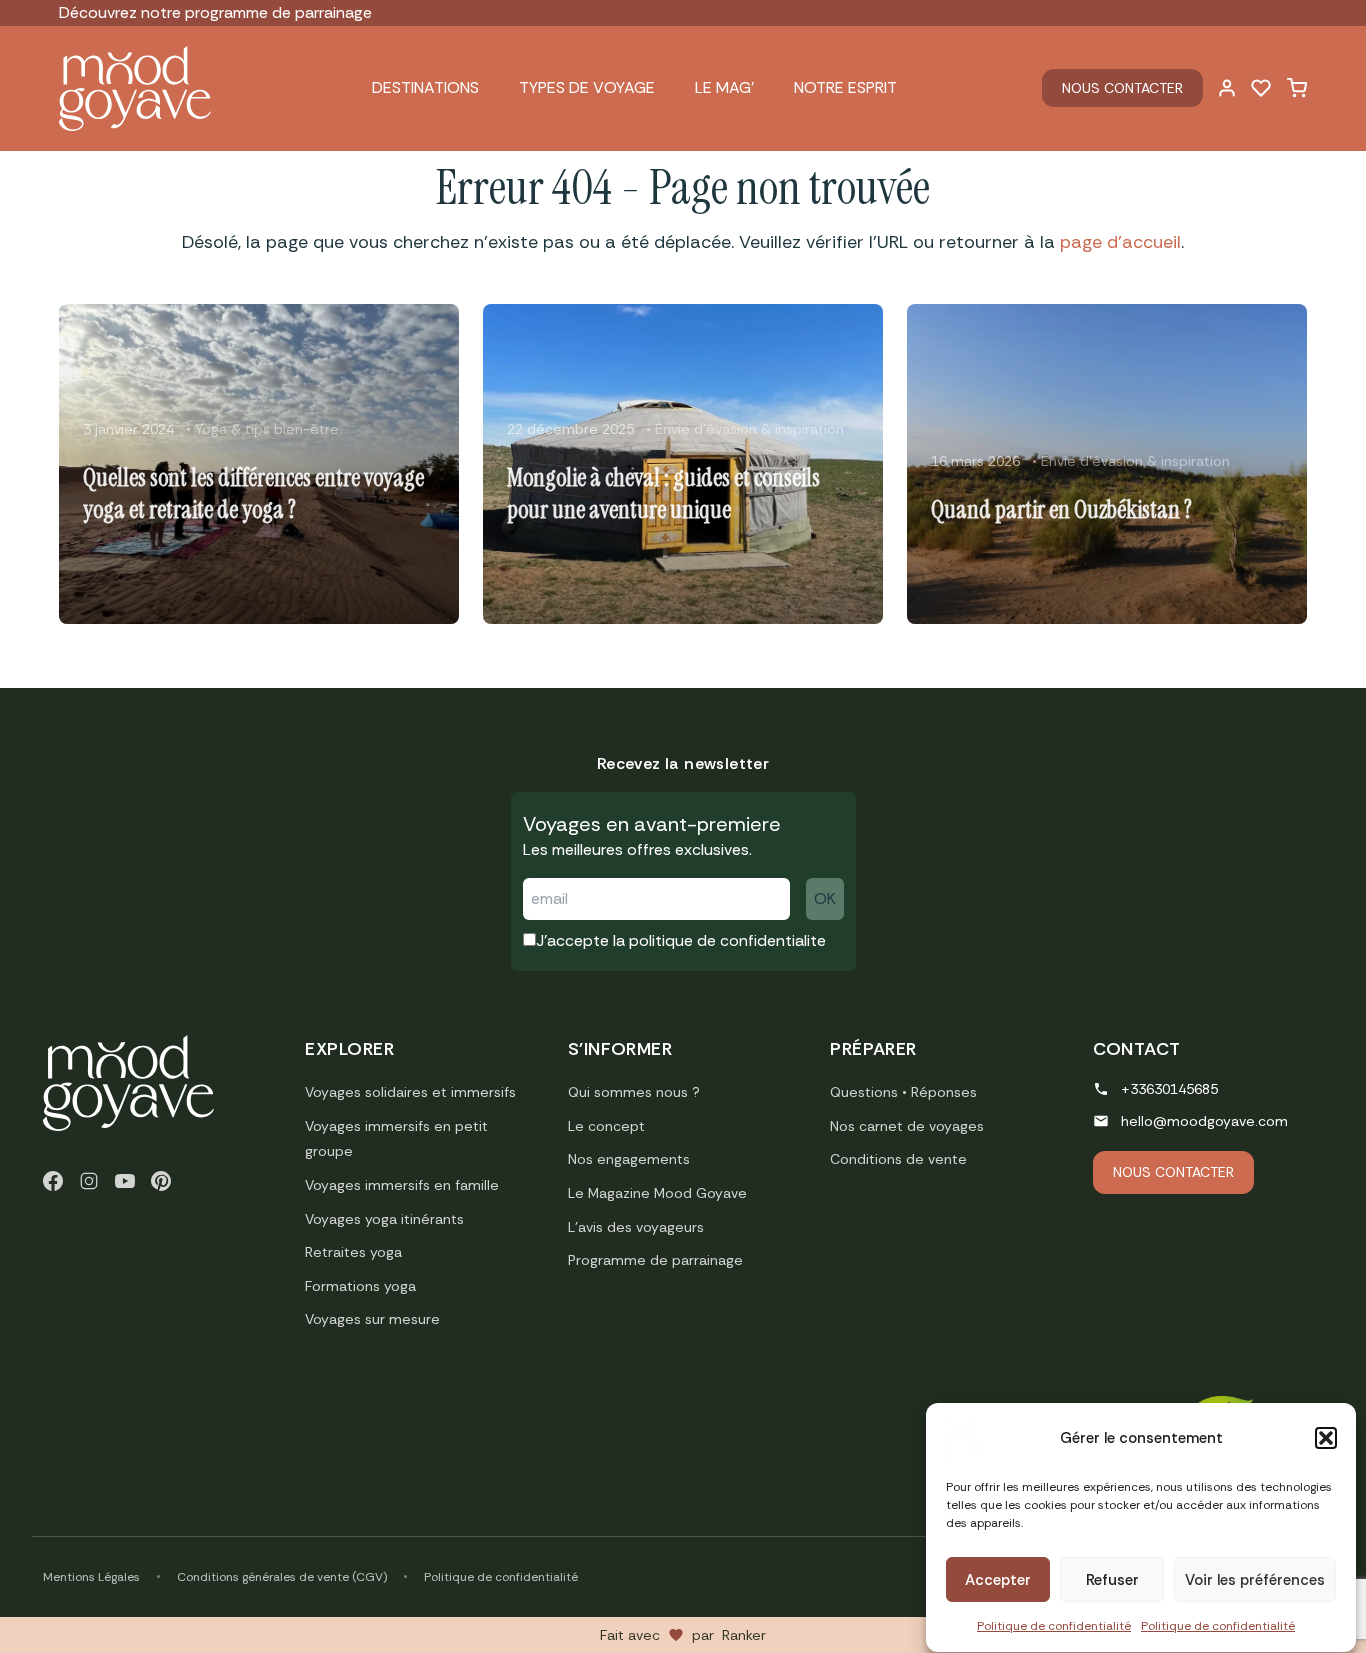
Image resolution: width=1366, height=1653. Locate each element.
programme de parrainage (278, 12)
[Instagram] (89, 1181)
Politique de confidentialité (1054, 1626)
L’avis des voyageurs (636, 1227)
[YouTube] (125, 1181)
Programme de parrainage (655, 1260)
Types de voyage (587, 87)
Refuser (1112, 1580)
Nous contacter (1122, 88)
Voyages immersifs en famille (402, 1185)
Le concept (606, 1126)
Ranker (744, 1635)
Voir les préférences (1255, 1580)
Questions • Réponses (903, 1092)
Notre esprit (845, 87)
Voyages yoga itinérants (384, 1219)
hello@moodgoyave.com (1204, 1121)
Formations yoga (360, 1286)
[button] (1326, 1438)
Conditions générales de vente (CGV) (282, 1577)
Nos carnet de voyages (907, 1126)
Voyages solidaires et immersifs (410, 1092)
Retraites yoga (353, 1252)
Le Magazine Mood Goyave (657, 1193)
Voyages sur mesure (372, 1319)
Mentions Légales (91, 1577)
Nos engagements (629, 1159)
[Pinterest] (161, 1181)
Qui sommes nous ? (634, 1092)
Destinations (425, 87)
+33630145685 (1169, 1089)
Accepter (998, 1580)
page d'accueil (1120, 242)
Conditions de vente (898, 1159)
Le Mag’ (724, 87)
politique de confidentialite (727, 940)
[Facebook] (53, 1181)
